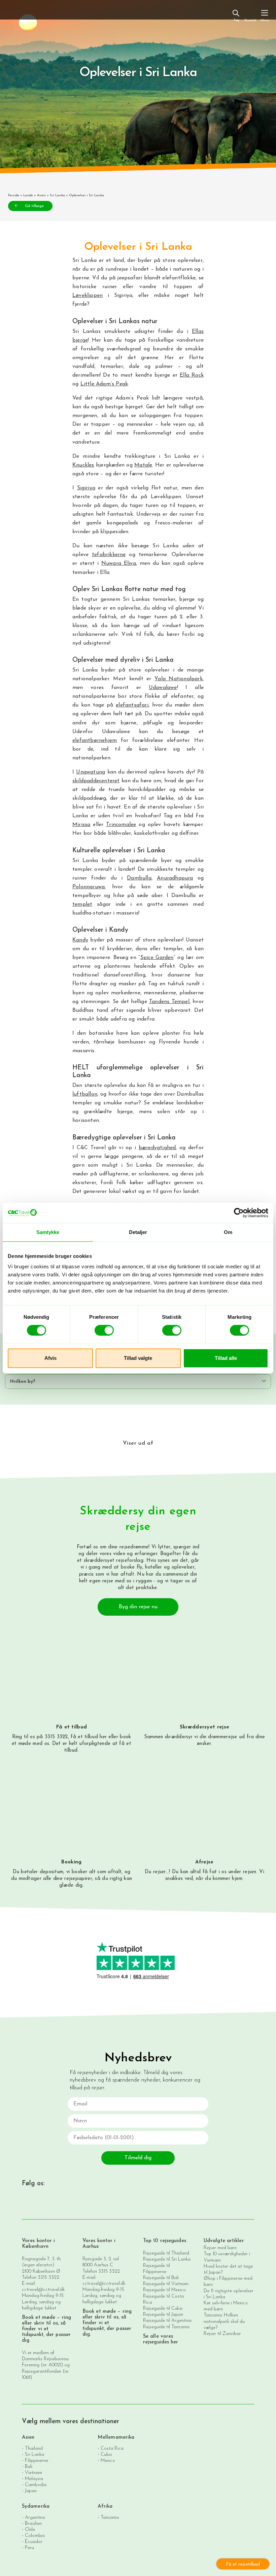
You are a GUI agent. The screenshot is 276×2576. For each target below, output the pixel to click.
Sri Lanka (57, 195)
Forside (14, 195)
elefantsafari (132, 705)
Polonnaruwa (89, 887)
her (103, 1737)
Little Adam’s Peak (104, 384)
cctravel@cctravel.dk (43, 2290)
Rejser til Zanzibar (222, 2334)
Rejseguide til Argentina (167, 2321)
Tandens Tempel (169, 1002)
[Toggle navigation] (265, 15)
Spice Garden (157, 958)
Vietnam (33, 2473)
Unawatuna (91, 772)
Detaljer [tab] (138, 1232)
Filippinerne (37, 2461)
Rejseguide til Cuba (163, 2309)
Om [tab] (228, 1232)
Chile (30, 2530)
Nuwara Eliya (119, 563)
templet (82, 904)
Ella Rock (192, 375)
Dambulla (139, 878)
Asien (41, 195)
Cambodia (36, 2485)
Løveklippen (88, 296)
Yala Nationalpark (179, 679)
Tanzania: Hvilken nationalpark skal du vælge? (224, 2321)
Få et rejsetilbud (243, 2564)
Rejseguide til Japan (163, 2315)
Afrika (105, 2506)
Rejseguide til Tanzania (166, 2327)
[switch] (104, 1330)
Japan (31, 2491)
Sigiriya (86, 488)
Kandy (80, 940)
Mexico (108, 2461)
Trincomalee (121, 825)
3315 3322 (48, 2278)
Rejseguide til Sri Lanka (167, 2259)
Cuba (106, 2455)
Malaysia (34, 2479)
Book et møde (39, 2318)
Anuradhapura (175, 878)
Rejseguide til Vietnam (166, 2284)
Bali (29, 2467)
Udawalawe (163, 688)
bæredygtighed (157, 1148)
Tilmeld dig (138, 2158)
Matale (143, 465)
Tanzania (110, 2518)
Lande (28, 195)
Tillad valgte (138, 1358)
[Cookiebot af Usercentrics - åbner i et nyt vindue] (239, 1213)
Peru (29, 2548)
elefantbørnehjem (95, 741)
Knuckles (83, 465)
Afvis (50, 1358)
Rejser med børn (220, 2248)
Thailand (34, 2449)
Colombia (35, 2536)
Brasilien (33, 2524)
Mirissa (81, 825)
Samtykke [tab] (48, 1232)
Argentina (35, 2518)
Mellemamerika (116, 2437)
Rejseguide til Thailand (166, 2253)
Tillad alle (226, 1358)
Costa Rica (112, 2449)
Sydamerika (36, 2506)
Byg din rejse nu (138, 1607)
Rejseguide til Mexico (164, 2290)
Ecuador (34, 2542)
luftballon (85, 1094)
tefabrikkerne (109, 555)
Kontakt (250, 20)
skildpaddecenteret (96, 781)
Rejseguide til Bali (161, 2278)
